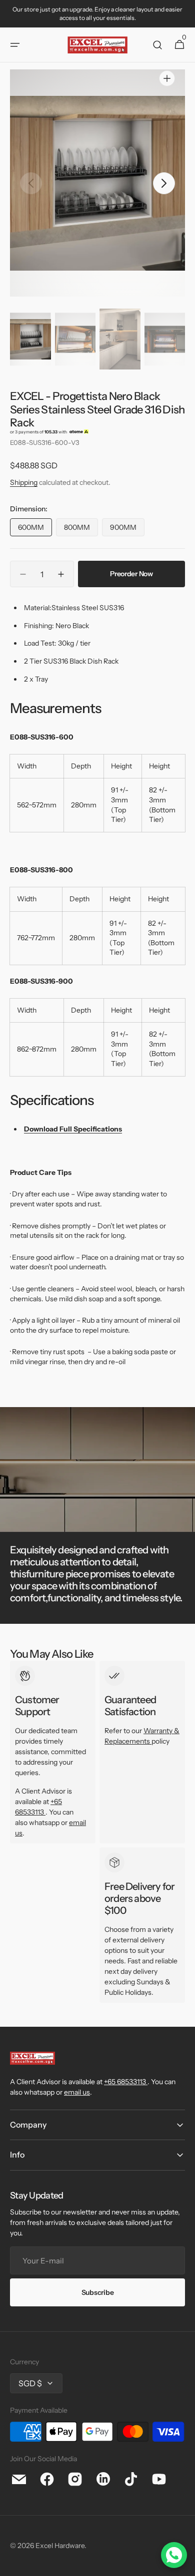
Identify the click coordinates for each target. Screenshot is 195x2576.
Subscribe (97, 2292)
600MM (35, 530)
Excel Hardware (60, 2546)
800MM (81, 530)
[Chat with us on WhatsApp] (174, 2555)
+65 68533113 (125, 2082)
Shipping (24, 482)
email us (77, 2092)
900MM (127, 530)
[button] (15, 45)
